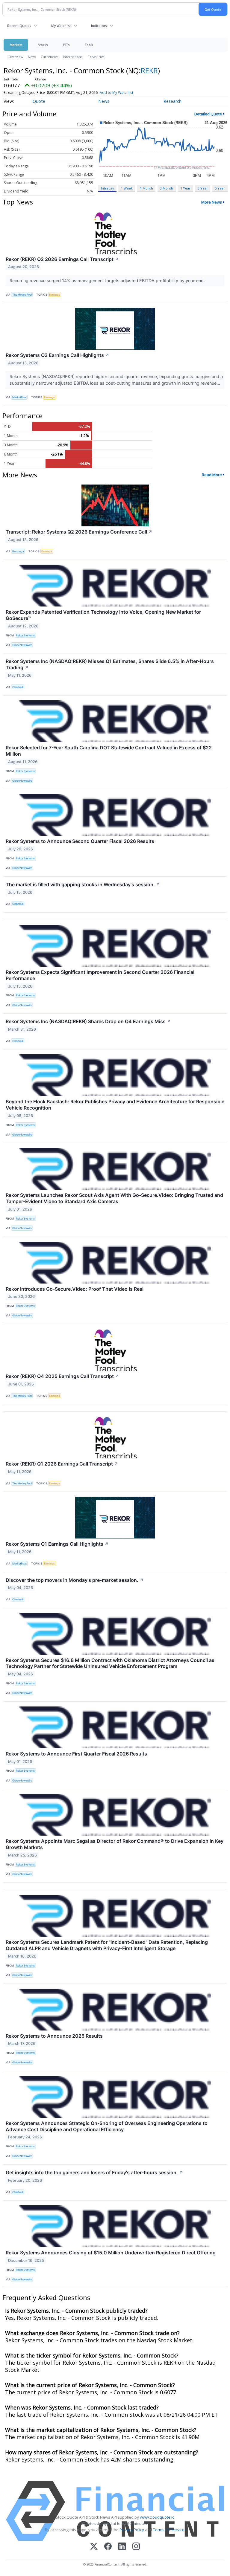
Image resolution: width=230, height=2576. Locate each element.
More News (212, 202)
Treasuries (96, 57)
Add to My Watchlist (116, 93)
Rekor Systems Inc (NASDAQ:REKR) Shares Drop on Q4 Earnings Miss (88, 1021)
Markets (16, 45)
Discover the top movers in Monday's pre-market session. (75, 1580)
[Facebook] (108, 2547)
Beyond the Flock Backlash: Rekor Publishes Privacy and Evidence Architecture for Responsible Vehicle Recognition (115, 1105)
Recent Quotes (19, 26)
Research (172, 101)
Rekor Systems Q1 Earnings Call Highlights (57, 1544)
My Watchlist (61, 26)
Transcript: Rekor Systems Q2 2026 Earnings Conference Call (79, 532)
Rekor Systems (25, 635)
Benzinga (18, 551)
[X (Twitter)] (94, 2547)
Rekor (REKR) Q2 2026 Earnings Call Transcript (62, 259)
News (32, 57)
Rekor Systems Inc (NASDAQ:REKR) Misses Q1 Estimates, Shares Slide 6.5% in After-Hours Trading (110, 664)
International (73, 57)
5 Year (220, 188)
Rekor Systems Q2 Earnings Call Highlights (57, 355)
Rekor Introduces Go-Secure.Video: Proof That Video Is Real (75, 1289)
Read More (212, 475)
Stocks (43, 45)
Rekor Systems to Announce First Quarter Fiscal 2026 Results (76, 1754)
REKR (149, 70)
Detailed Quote (208, 114)
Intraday (107, 188)
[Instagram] (136, 2547)
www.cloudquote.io (157, 2517)
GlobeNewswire (22, 645)
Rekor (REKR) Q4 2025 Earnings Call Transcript (62, 1376)
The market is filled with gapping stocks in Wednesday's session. (83, 884)
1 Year (185, 188)
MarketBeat (19, 397)
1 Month (146, 188)
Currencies (49, 57)
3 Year (203, 188)
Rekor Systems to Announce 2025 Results (54, 2036)
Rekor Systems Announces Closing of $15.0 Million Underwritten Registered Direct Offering (111, 2253)
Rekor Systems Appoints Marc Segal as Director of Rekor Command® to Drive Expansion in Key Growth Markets (115, 1844)
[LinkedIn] (122, 2547)
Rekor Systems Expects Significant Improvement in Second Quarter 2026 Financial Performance (100, 975)
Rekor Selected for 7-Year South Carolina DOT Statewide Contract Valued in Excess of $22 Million (109, 751)
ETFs (66, 45)
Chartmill (18, 687)
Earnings (55, 295)
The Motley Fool (22, 295)
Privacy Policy (132, 2530)
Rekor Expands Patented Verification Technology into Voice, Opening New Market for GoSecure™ (103, 615)
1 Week (127, 188)
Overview (16, 57)
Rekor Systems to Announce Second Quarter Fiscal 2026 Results (80, 841)
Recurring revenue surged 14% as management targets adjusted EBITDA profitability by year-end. (108, 281)
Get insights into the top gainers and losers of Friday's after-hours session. (94, 2172)
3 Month (167, 188)
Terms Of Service (169, 2530)
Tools (89, 45)
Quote (39, 101)
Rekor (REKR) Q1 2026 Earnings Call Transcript (62, 1464)
